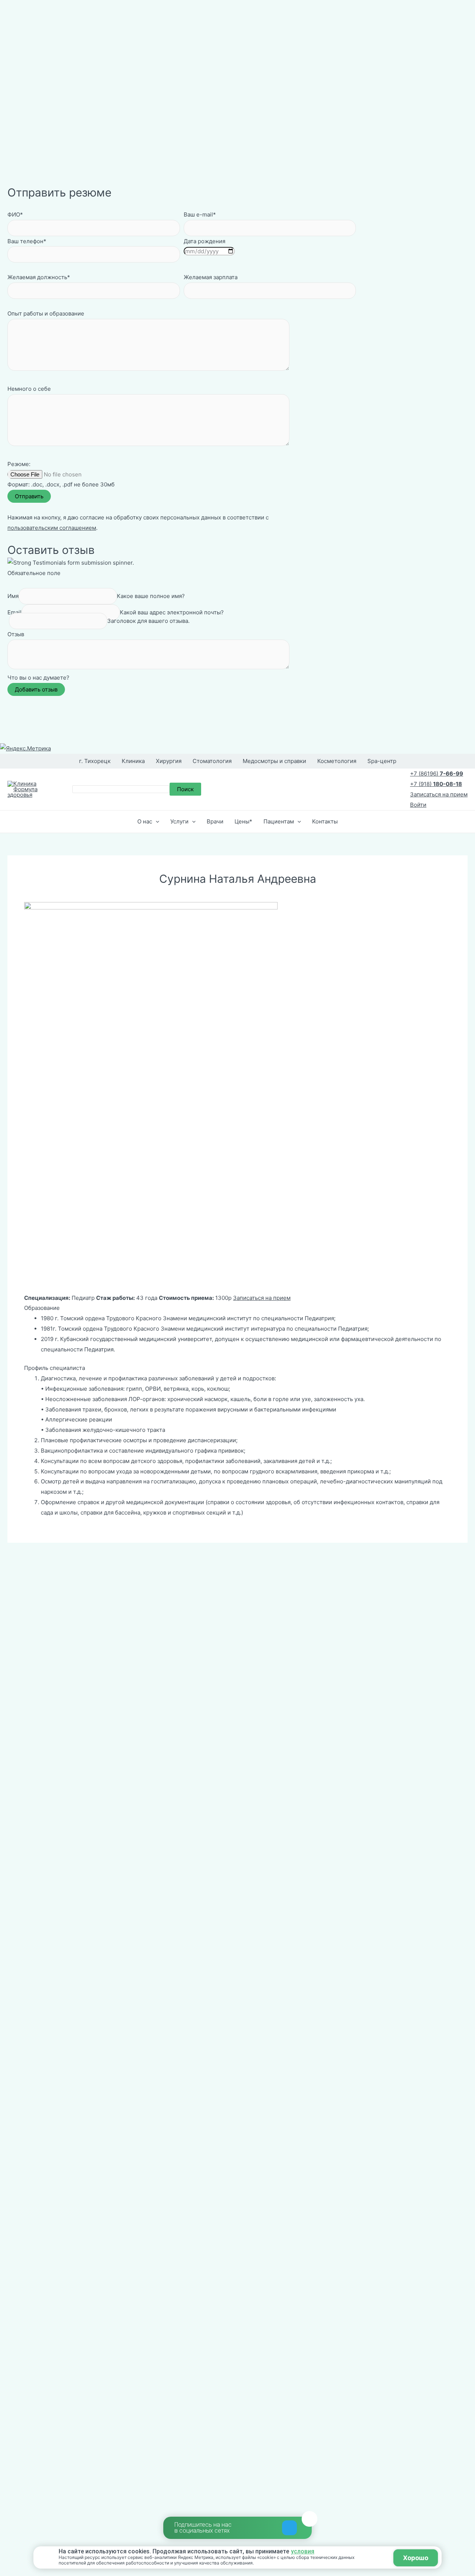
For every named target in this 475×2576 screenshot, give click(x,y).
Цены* (243, 821)
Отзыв (16, 634)
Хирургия (169, 761)
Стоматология (212, 761)
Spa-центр (382, 761)
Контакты (325, 821)
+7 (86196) (437, 774)
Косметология (337, 761)
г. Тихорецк (95, 761)
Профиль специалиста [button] (55, 1368)
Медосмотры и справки (274, 761)
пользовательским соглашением (52, 528)
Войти (418, 805)
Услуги (179, 821)
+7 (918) (436, 784)
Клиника (133, 761)
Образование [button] (42, 1308)
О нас (145, 821)
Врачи (215, 821)
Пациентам (279, 821)
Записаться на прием (439, 794)
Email (14, 612)
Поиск (185, 789)
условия (303, 2552)
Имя (13, 596)
